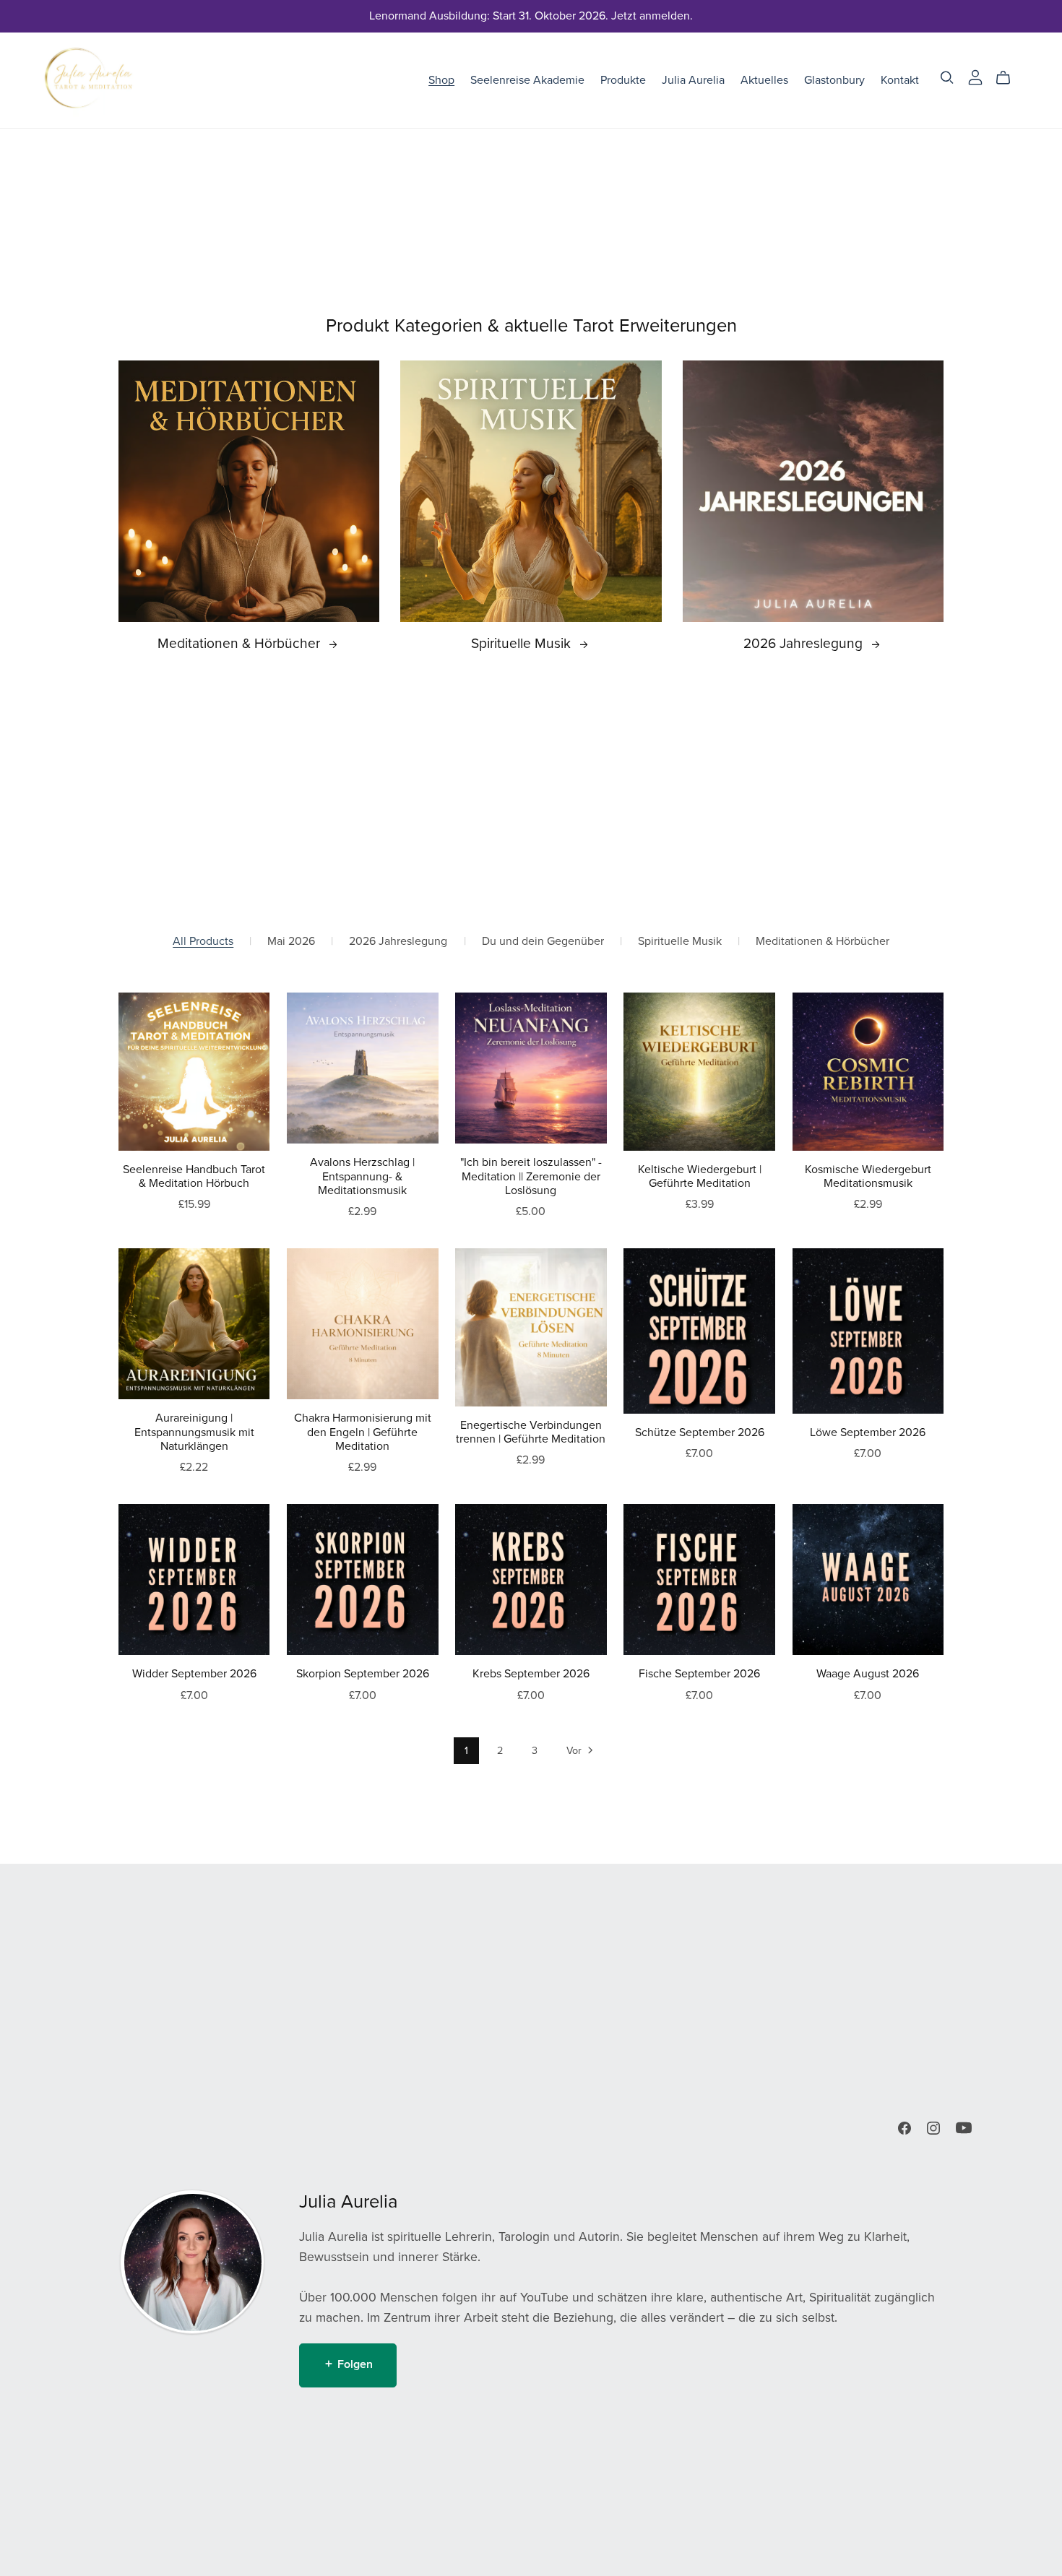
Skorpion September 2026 (363, 1674)
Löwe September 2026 (868, 1432)
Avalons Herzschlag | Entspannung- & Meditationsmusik (362, 1176)
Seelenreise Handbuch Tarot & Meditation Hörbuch (194, 1176)
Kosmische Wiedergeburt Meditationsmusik (868, 1176)
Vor (575, 1751)
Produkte (623, 79)
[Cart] (1009, 78)
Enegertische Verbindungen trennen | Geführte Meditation (531, 1432)
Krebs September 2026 (531, 1674)
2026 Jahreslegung (805, 643)
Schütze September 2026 (700, 1432)
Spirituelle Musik (523, 643)
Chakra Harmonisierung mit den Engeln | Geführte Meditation (363, 1432)
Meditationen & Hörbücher (241, 643)
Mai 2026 (291, 942)
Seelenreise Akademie (527, 79)
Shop (441, 79)
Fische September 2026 (699, 1674)
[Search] (947, 78)
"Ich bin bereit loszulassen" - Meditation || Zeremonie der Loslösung (531, 1176)
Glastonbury (834, 79)
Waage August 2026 (868, 1674)
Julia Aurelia (693, 79)
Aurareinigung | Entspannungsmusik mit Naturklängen (194, 1432)
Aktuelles (764, 79)
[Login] (975, 77)
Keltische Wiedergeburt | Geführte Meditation (700, 1176)
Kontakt (900, 79)
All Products (203, 942)
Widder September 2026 (194, 1674)
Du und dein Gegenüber (543, 942)
